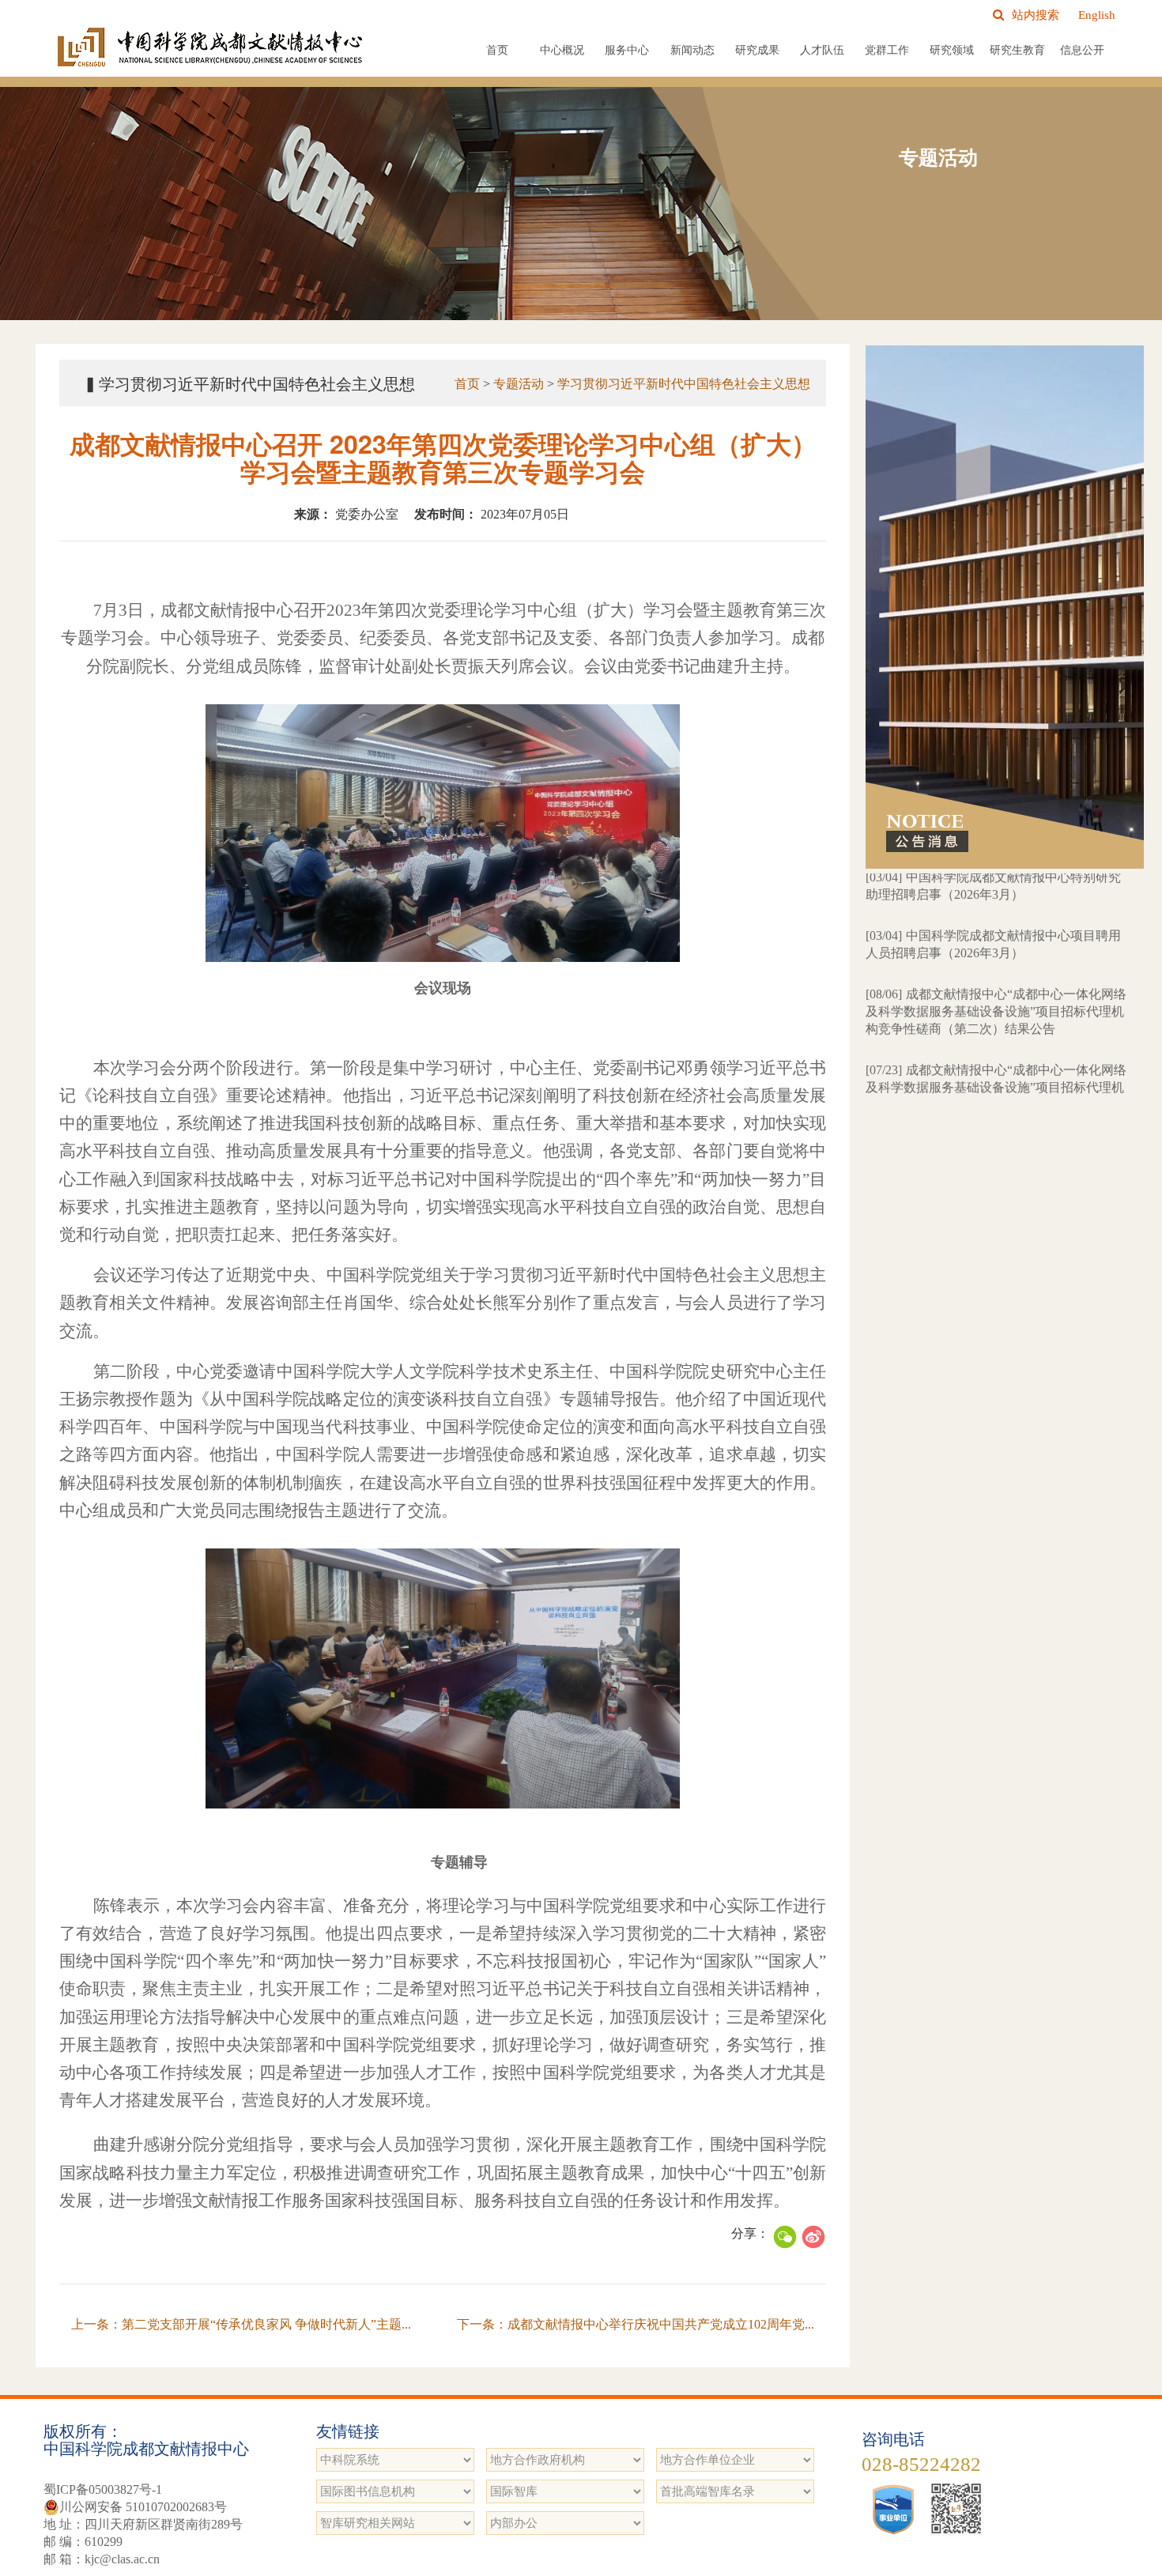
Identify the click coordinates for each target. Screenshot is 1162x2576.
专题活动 (519, 384)
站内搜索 (1036, 15)
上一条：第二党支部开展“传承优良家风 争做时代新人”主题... (241, 2324)
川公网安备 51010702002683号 (143, 2507)
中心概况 (562, 50)
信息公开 (1082, 50)
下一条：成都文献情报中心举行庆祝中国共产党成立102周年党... (636, 2324)
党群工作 (887, 50)
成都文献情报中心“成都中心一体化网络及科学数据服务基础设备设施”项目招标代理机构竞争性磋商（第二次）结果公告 (996, 952)
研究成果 (757, 50)
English (1097, 15)
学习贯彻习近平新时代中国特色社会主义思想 (684, 384)
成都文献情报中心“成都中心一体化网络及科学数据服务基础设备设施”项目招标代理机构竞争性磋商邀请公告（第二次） (996, 1028)
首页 (497, 50)
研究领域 (952, 50)
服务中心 (627, 50)
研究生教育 (1017, 50)
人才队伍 (822, 50)
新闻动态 (692, 50)
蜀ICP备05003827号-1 (103, 2489)
